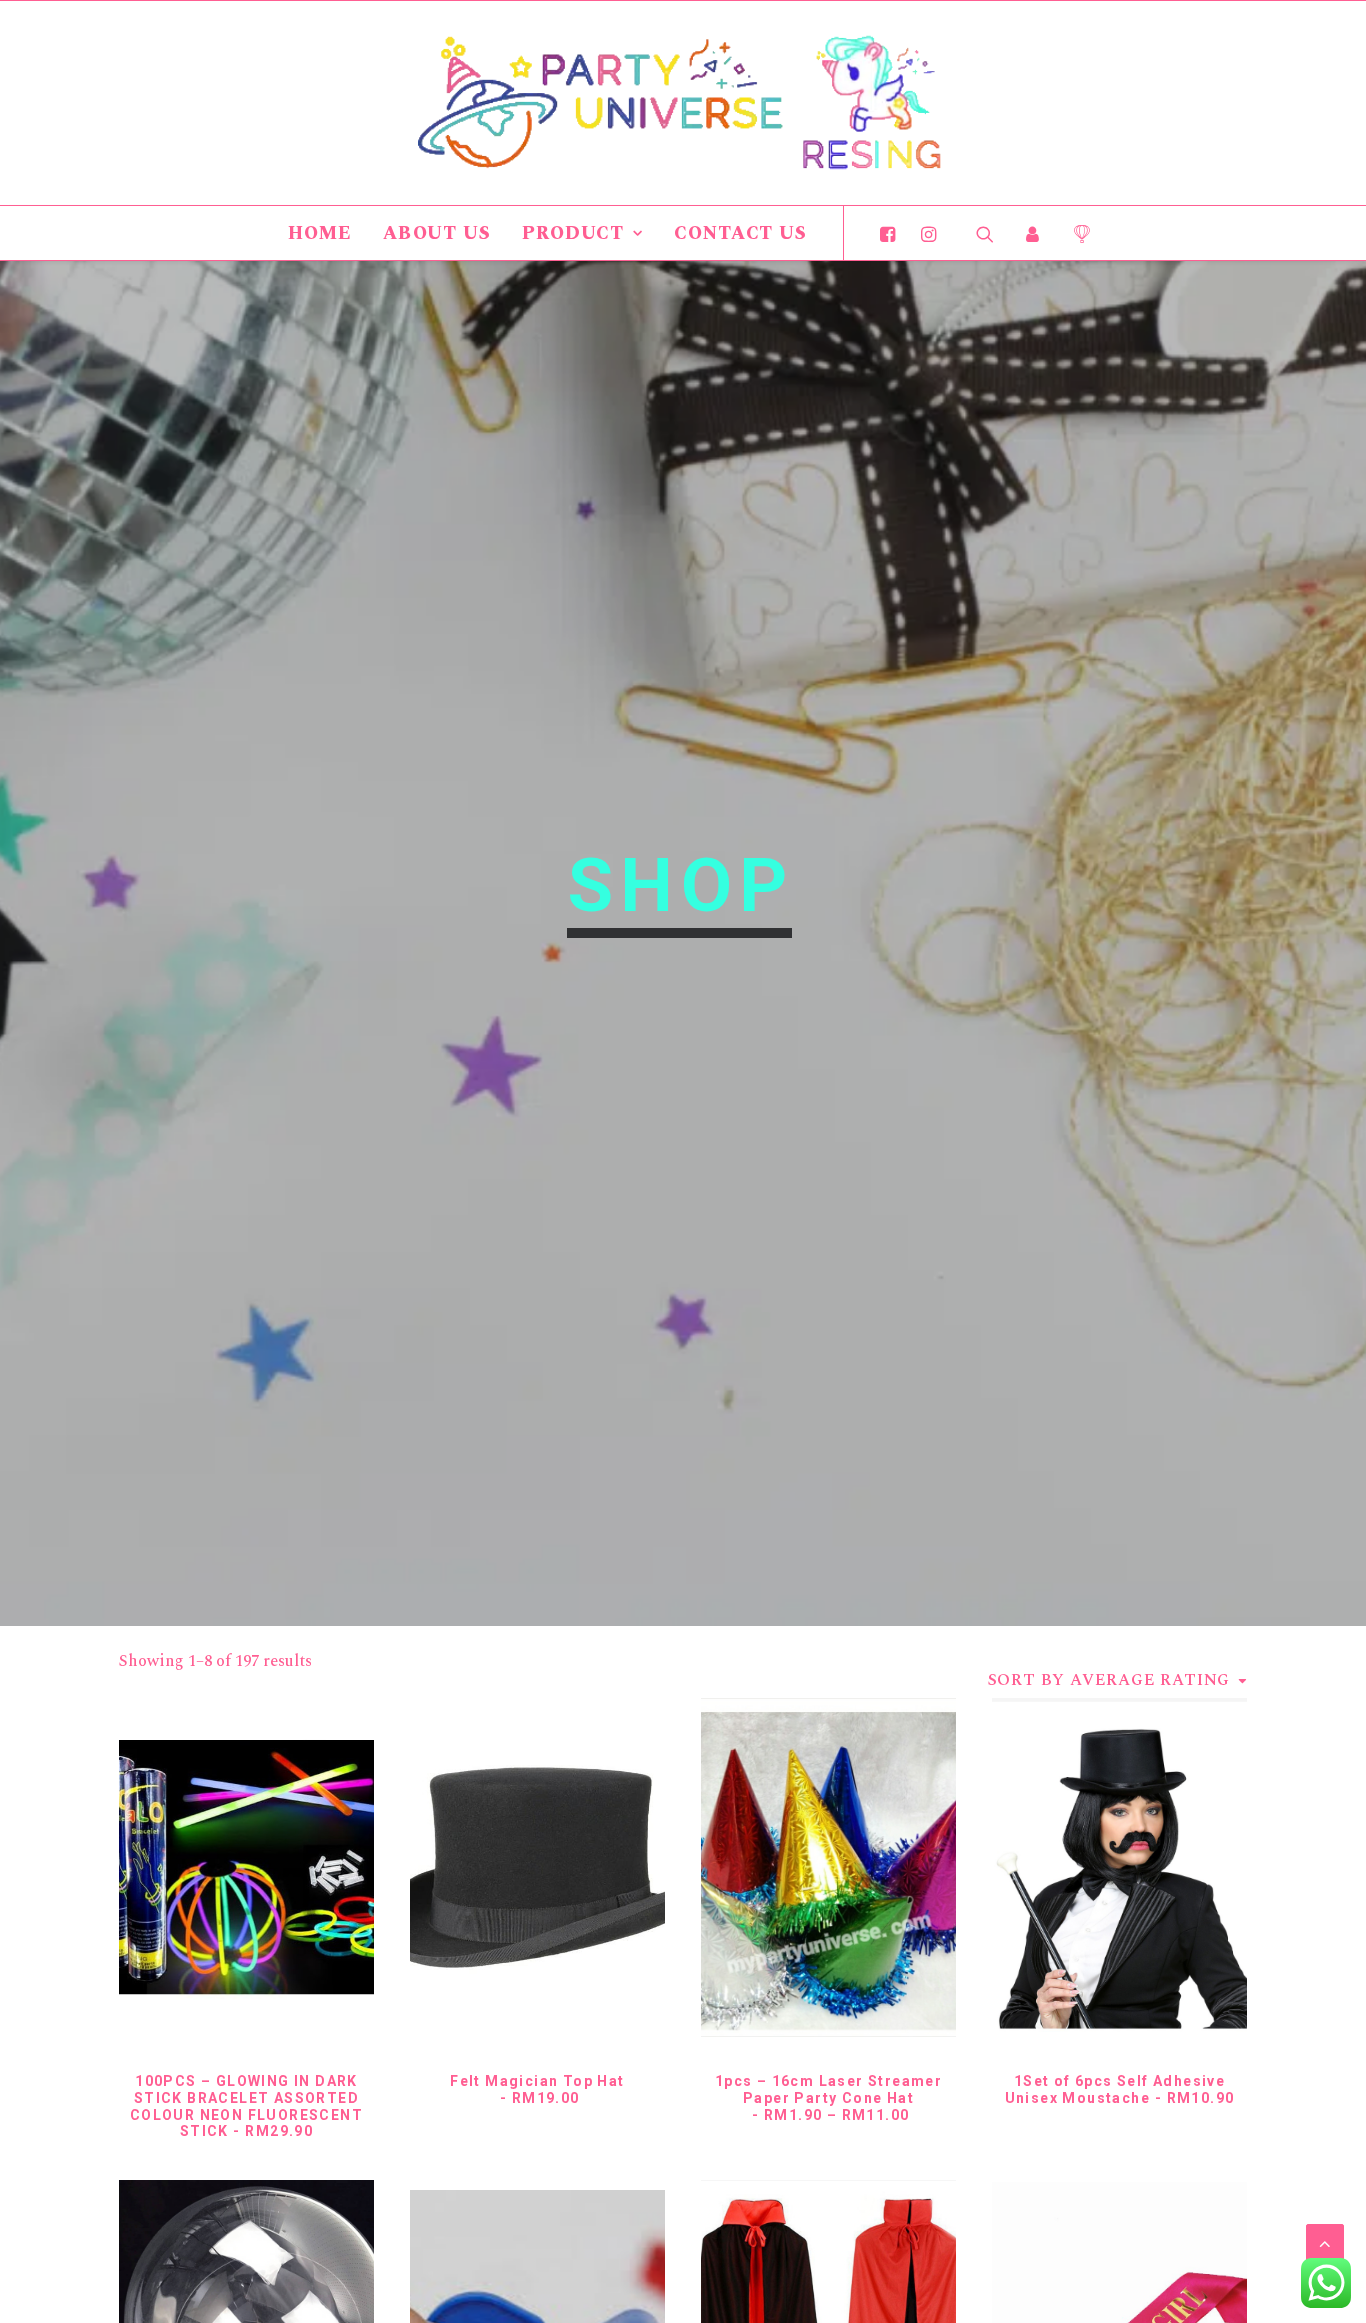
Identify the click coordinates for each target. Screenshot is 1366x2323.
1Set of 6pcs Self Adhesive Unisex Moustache (1120, 2089)
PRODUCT (573, 233)
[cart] (1074, 233)
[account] (1033, 233)
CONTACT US (740, 233)
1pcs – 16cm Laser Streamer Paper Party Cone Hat (828, 2098)
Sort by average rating (1109, 1680)
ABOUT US (437, 233)
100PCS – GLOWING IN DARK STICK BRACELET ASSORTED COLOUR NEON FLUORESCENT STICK (246, 2106)
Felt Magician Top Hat (537, 2089)
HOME (320, 233)
